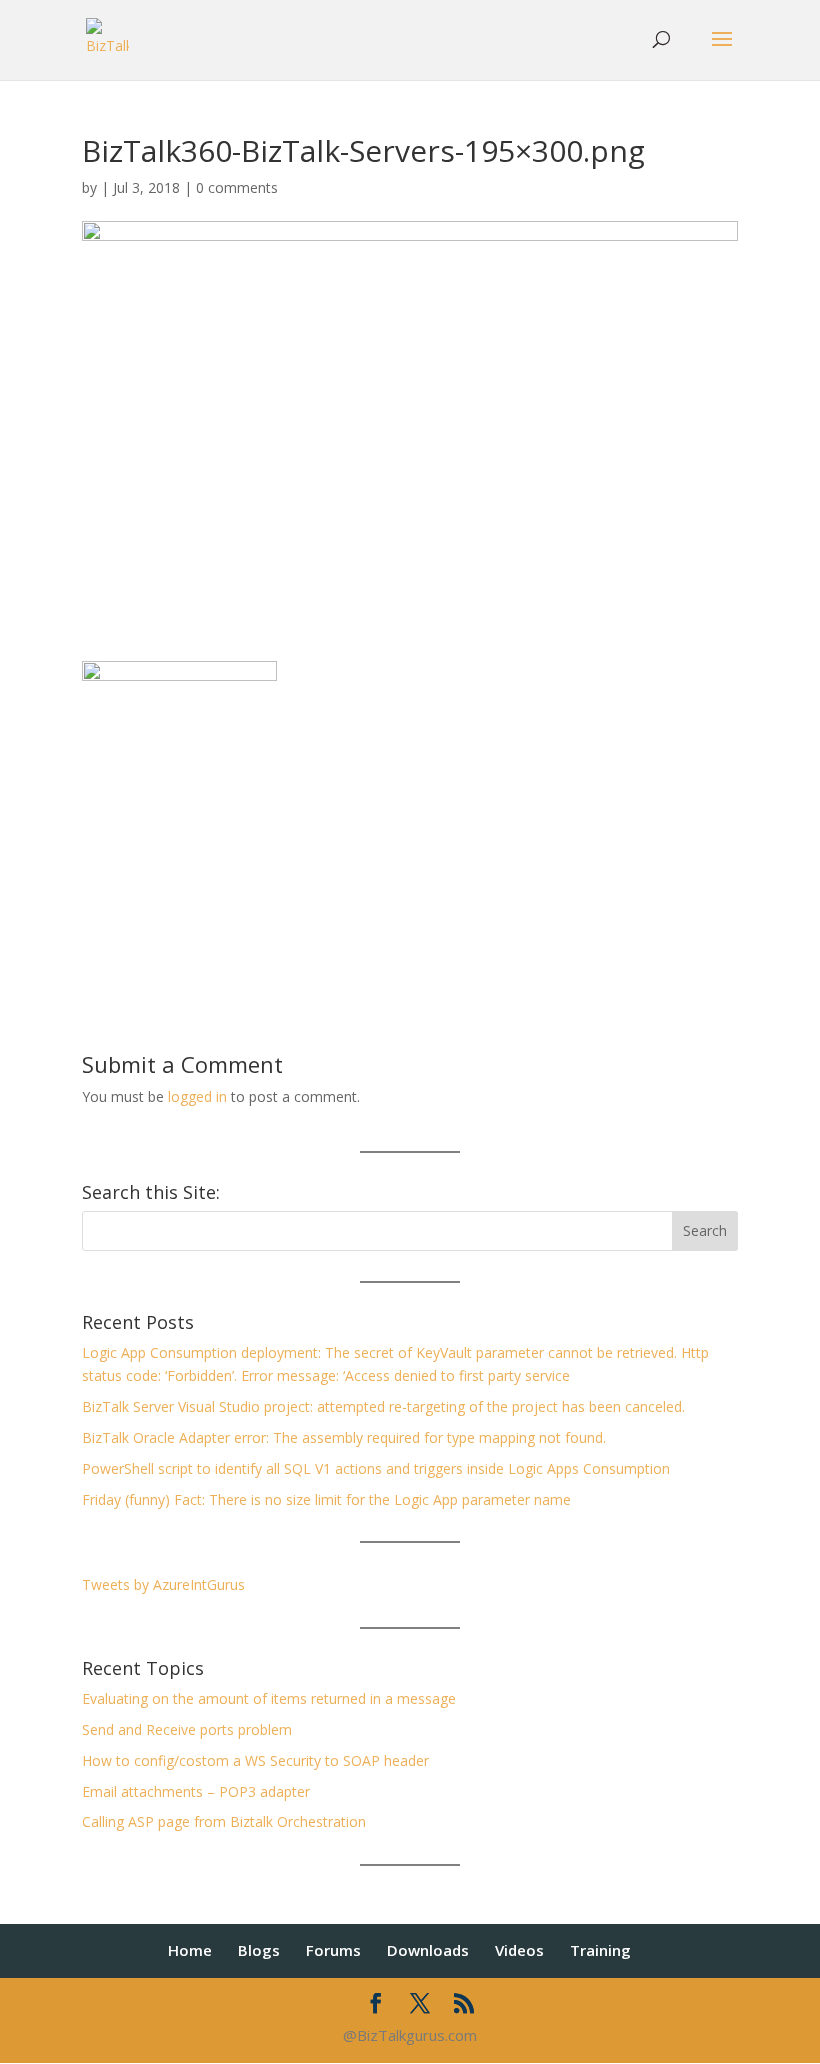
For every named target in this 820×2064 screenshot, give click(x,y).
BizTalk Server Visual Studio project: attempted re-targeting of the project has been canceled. (383, 1406)
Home (190, 1950)
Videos (519, 1950)
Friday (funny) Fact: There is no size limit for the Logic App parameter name (326, 1499)
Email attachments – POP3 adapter (196, 1791)
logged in (197, 1096)
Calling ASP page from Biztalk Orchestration (224, 1821)
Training (600, 1950)
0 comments (237, 187)
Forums (333, 1950)
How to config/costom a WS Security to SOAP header (255, 1760)
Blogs (259, 1950)
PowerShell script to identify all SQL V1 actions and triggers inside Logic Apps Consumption (376, 1468)
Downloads (428, 1950)
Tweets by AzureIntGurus (163, 1584)
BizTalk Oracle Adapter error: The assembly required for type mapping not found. (344, 1437)
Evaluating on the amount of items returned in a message (269, 1698)
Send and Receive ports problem (187, 1729)
